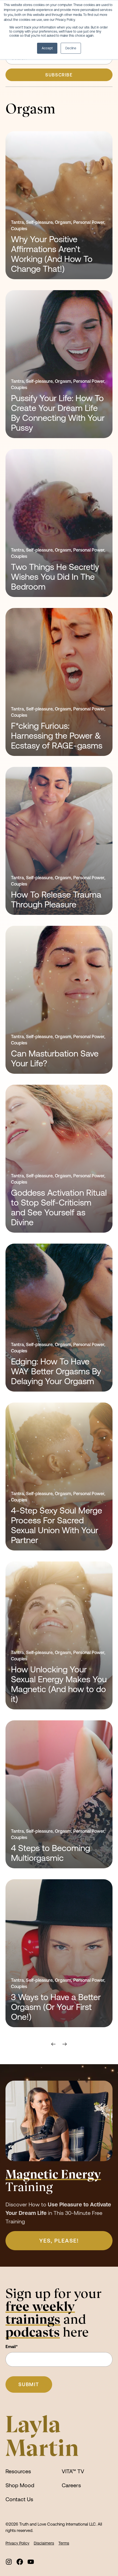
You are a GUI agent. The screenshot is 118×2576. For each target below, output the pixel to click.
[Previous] (55, 2044)
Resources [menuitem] (18, 2471)
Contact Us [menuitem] (19, 2499)
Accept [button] (47, 48)
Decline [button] (71, 48)
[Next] (63, 2044)
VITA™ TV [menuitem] (73, 2471)
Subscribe (59, 75)
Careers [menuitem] (71, 2485)
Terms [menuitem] (64, 2543)
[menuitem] (9, 2562)
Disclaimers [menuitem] (44, 2543)
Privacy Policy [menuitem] (17, 2543)
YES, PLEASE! (59, 2241)
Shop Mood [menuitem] (20, 2485)
